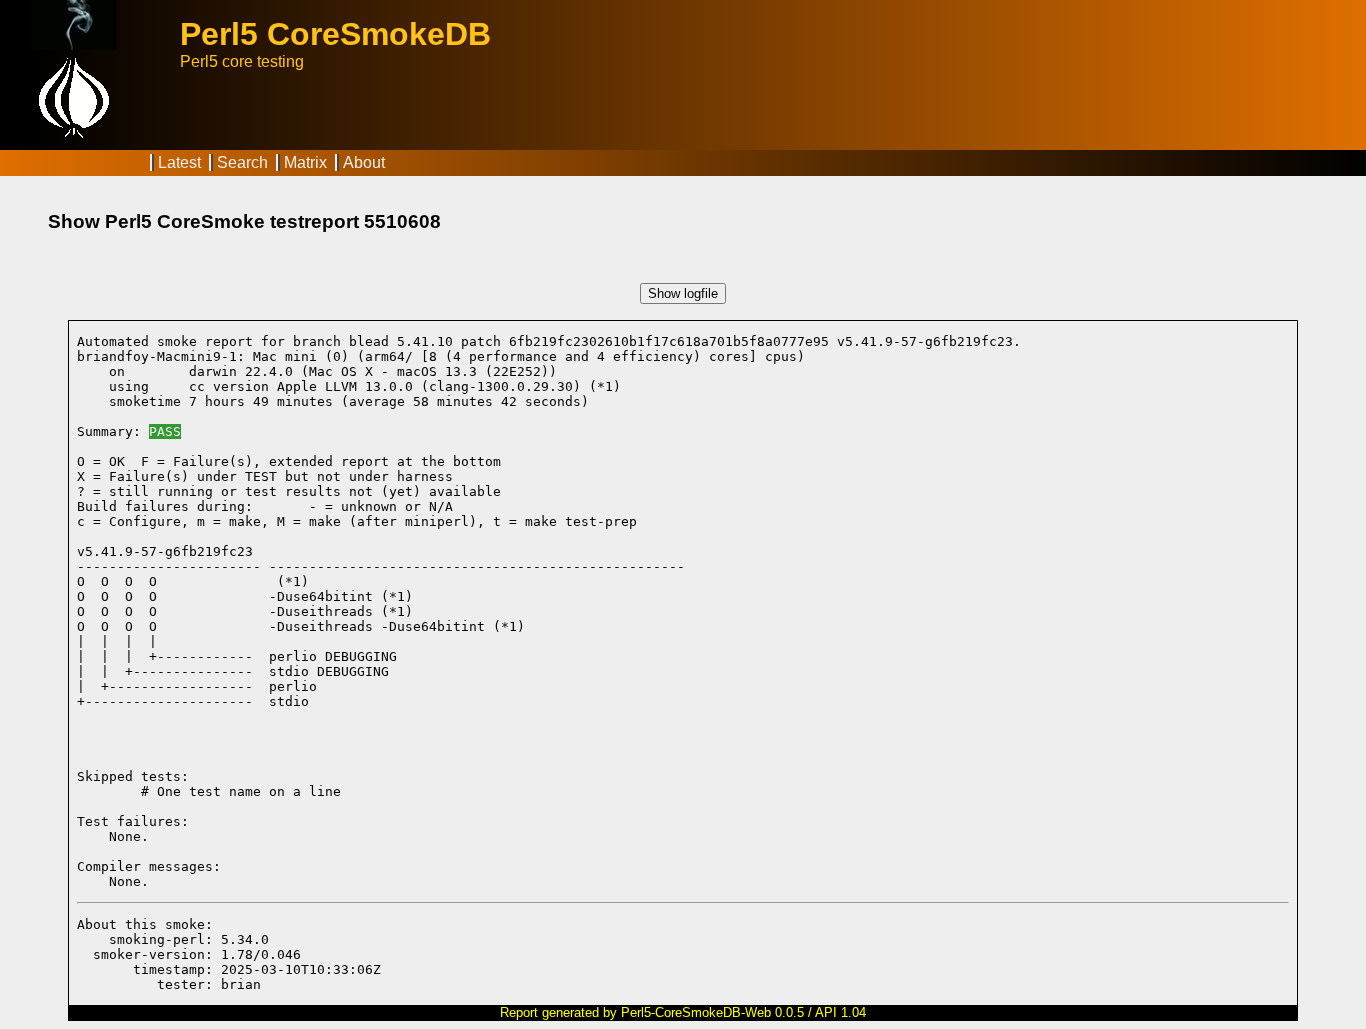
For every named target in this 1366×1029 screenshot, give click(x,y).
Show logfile (683, 293)
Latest (179, 162)
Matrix (305, 162)
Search (242, 162)
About (364, 162)
